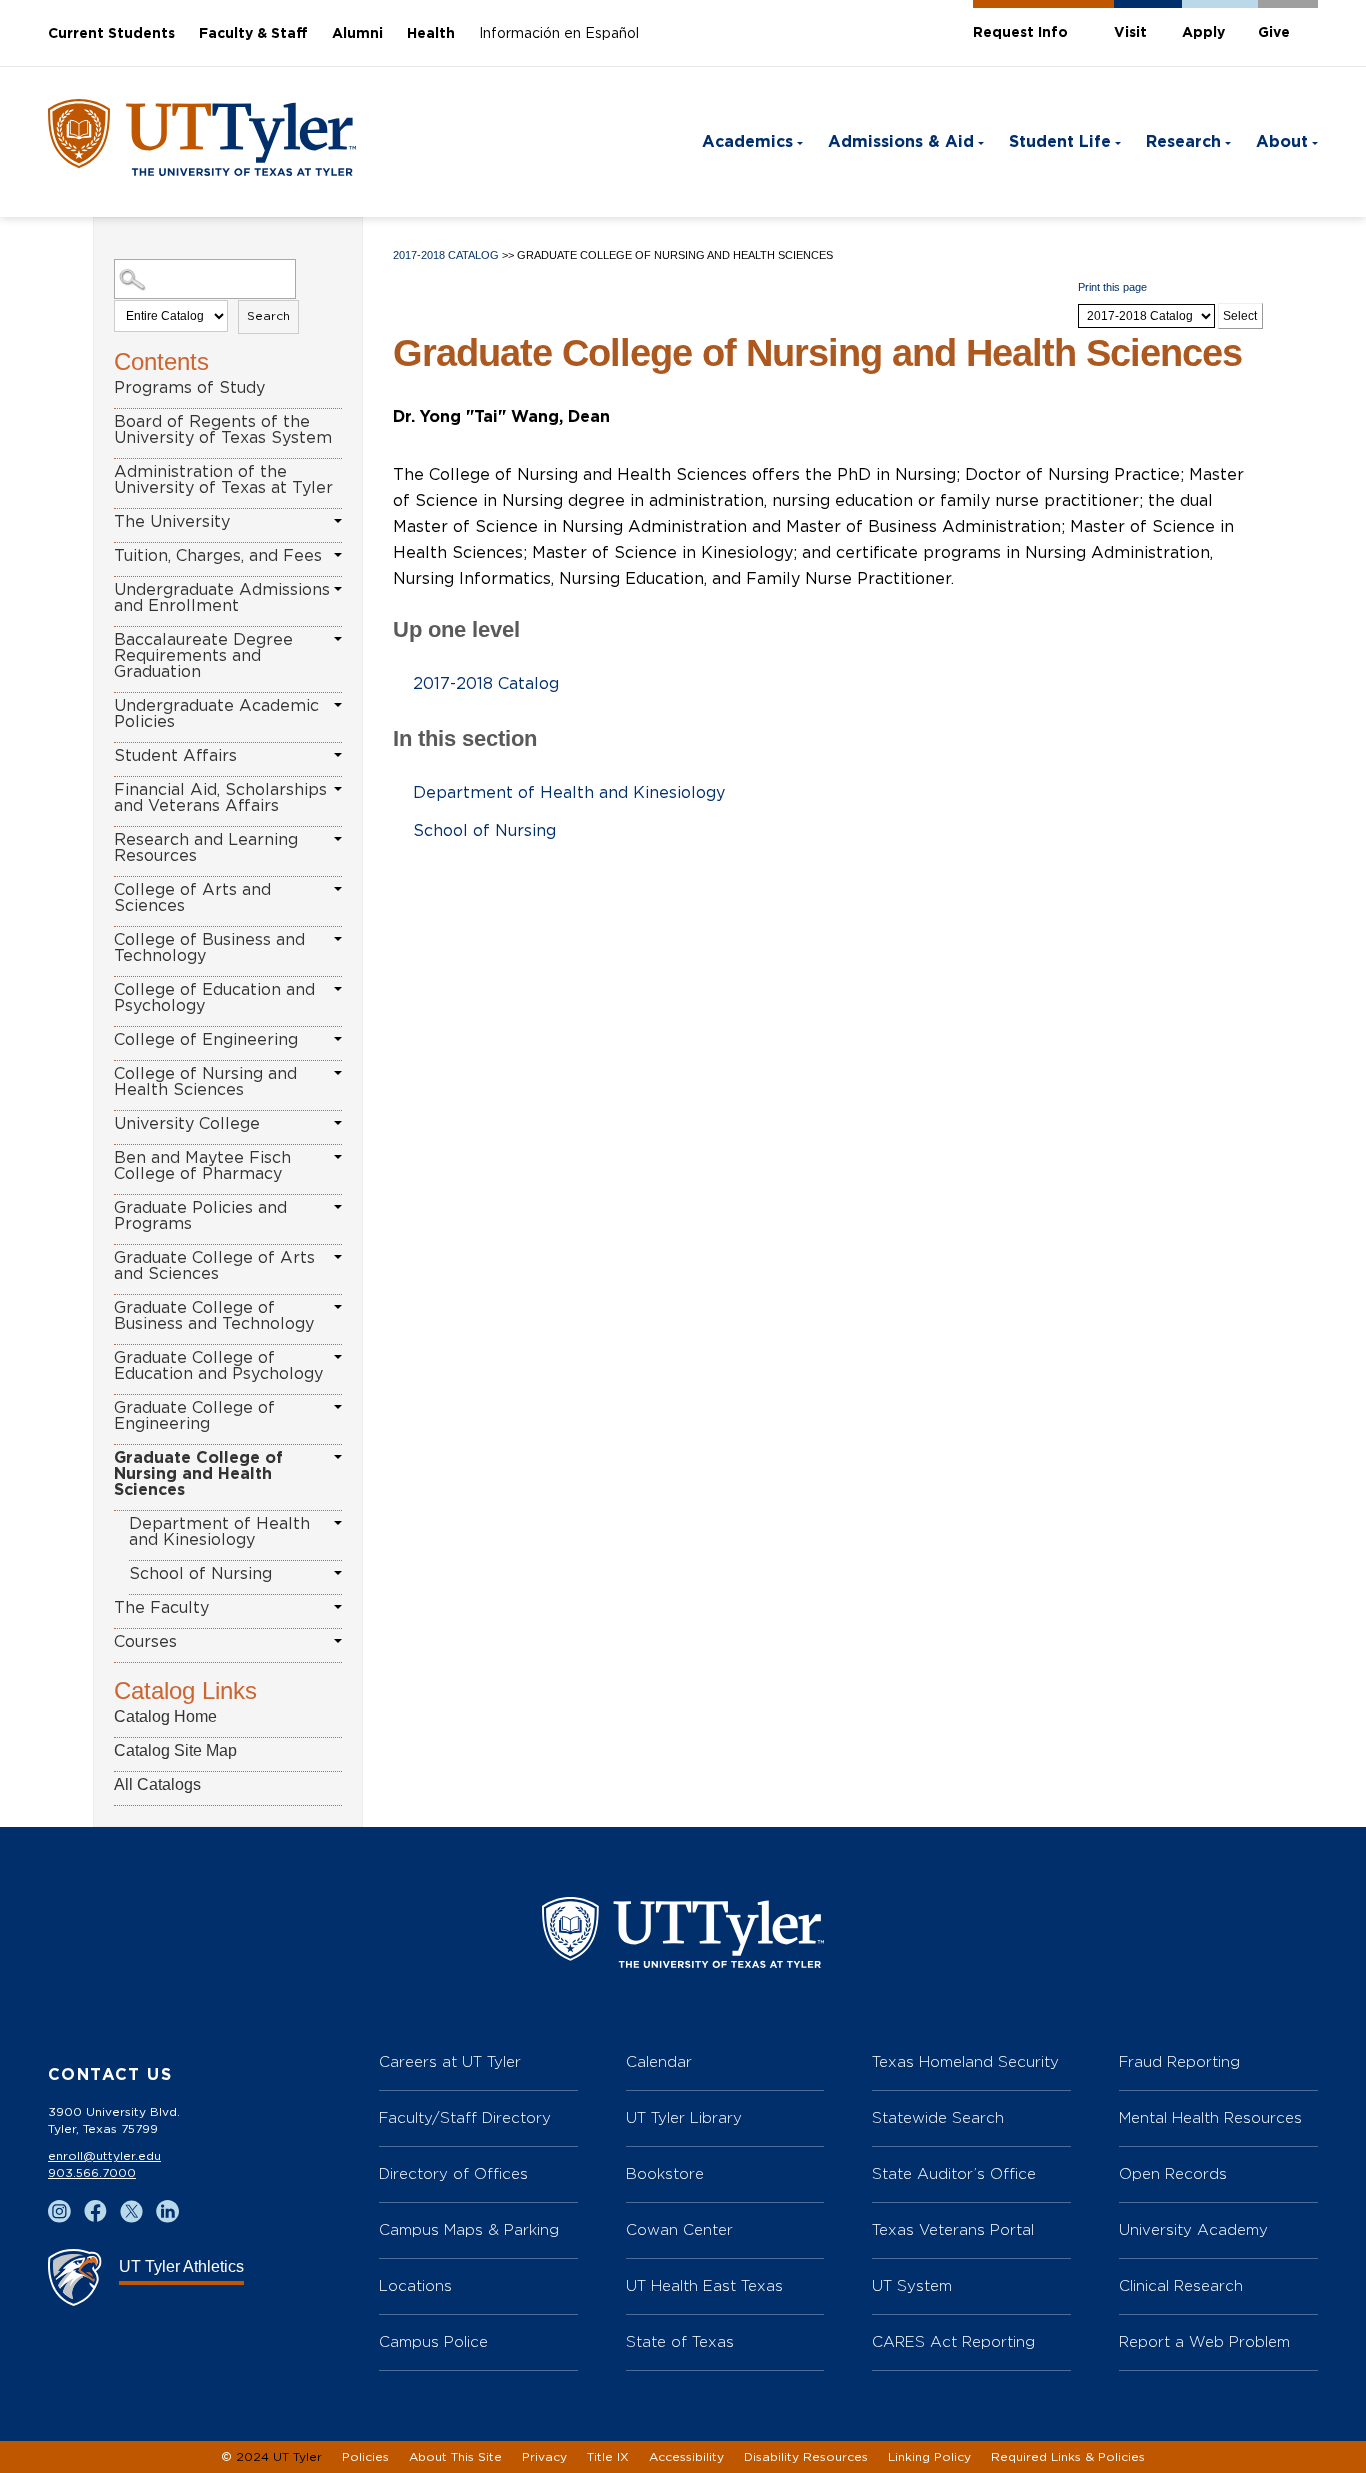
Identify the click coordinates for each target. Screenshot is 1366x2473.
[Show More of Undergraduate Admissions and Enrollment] (338, 589)
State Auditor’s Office (954, 2173)
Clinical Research (1181, 2285)
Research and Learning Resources (206, 848)
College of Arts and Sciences (192, 898)
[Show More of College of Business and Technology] (338, 939)
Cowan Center (679, 2229)
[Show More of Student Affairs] (338, 755)
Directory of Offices (453, 2173)
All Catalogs (157, 1784)
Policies (365, 2457)
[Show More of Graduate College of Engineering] (338, 1407)
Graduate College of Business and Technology (214, 1316)
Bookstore (665, 2173)
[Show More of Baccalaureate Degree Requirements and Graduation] (338, 639)
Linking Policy (929, 2457)
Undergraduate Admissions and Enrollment (222, 598)
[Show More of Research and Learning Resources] (338, 839)
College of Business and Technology (209, 948)
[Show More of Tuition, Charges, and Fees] (338, 555)
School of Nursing (200, 1574)
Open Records (1173, 2173)
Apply (1203, 33)
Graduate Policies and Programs (200, 1216)
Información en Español (559, 34)
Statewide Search (938, 2117)
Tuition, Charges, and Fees (218, 556)
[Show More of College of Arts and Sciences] (338, 889)
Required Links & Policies (1068, 2457)
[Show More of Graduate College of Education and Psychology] (338, 1357)
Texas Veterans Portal (953, 2229)
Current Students (111, 34)
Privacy (544, 2457)
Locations (415, 2285)
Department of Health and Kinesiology (219, 1532)
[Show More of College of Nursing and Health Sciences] (338, 1073)
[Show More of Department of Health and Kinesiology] (338, 1523)
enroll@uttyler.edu (104, 2156)
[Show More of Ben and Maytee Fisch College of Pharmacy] (338, 1157)
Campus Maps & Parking (469, 2229)
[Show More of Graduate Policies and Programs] (338, 1207)
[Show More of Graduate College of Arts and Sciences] (338, 1257)
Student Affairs (175, 756)
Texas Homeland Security (965, 2061)
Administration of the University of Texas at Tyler (223, 480)
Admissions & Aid (901, 142)
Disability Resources (806, 2457)
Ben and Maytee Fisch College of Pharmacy (202, 1166)
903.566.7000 (92, 2173)
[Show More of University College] (338, 1123)
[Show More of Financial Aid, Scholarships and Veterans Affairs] (338, 789)
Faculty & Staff (253, 34)
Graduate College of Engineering (194, 1416)
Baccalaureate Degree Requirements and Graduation (203, 656)
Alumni (357, 34)
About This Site (455, 2457)
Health (431, 34)
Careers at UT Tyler (450, 2061)
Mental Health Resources (1210, 2117)
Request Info (1020, 33)
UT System (912, 2285)
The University (172, 522)
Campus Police (433, 2341)
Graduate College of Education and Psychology (218, 1366)
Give (1274, 33)
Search (268, 316)
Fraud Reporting (1179, 2061)
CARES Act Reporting (953, 2341)
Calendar (659, 2061)
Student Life (1060, 142)
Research (1183, 142)
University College (187, 1124)
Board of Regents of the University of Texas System (223, 430)
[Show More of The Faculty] (338, 1607)
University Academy (1193, 2229)
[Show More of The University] (338, 521)
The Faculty (161, 1608)
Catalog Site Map (175, 1750)
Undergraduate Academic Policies (216, 714)
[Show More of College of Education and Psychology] (338, 989)
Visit (1130, 33)
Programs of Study (189, 388)
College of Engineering (206, 1040)
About (1282, 142)
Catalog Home (165, 1716)
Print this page (1112, 287)
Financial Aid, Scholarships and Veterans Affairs (220, 798)
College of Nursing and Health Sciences (205, 1082)
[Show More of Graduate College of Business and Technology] (338, 1307)
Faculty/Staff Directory (465, 2117)
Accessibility (686, 2457)
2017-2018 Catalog (446, 255)
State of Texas (680, 2341)
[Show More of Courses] (338, 1641)
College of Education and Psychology (214, 998)
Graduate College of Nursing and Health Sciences (198, 1474)
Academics (747, 142)
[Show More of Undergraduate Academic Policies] (338, 705)
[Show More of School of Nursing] (338, 1573)
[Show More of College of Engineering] (338, 1039)
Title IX (608, 2457)
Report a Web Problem (1204, 2341)
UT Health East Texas (704, 2285)
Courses (145, 1642)
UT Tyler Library (684, 2117)
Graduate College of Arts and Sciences (214, 1266)
